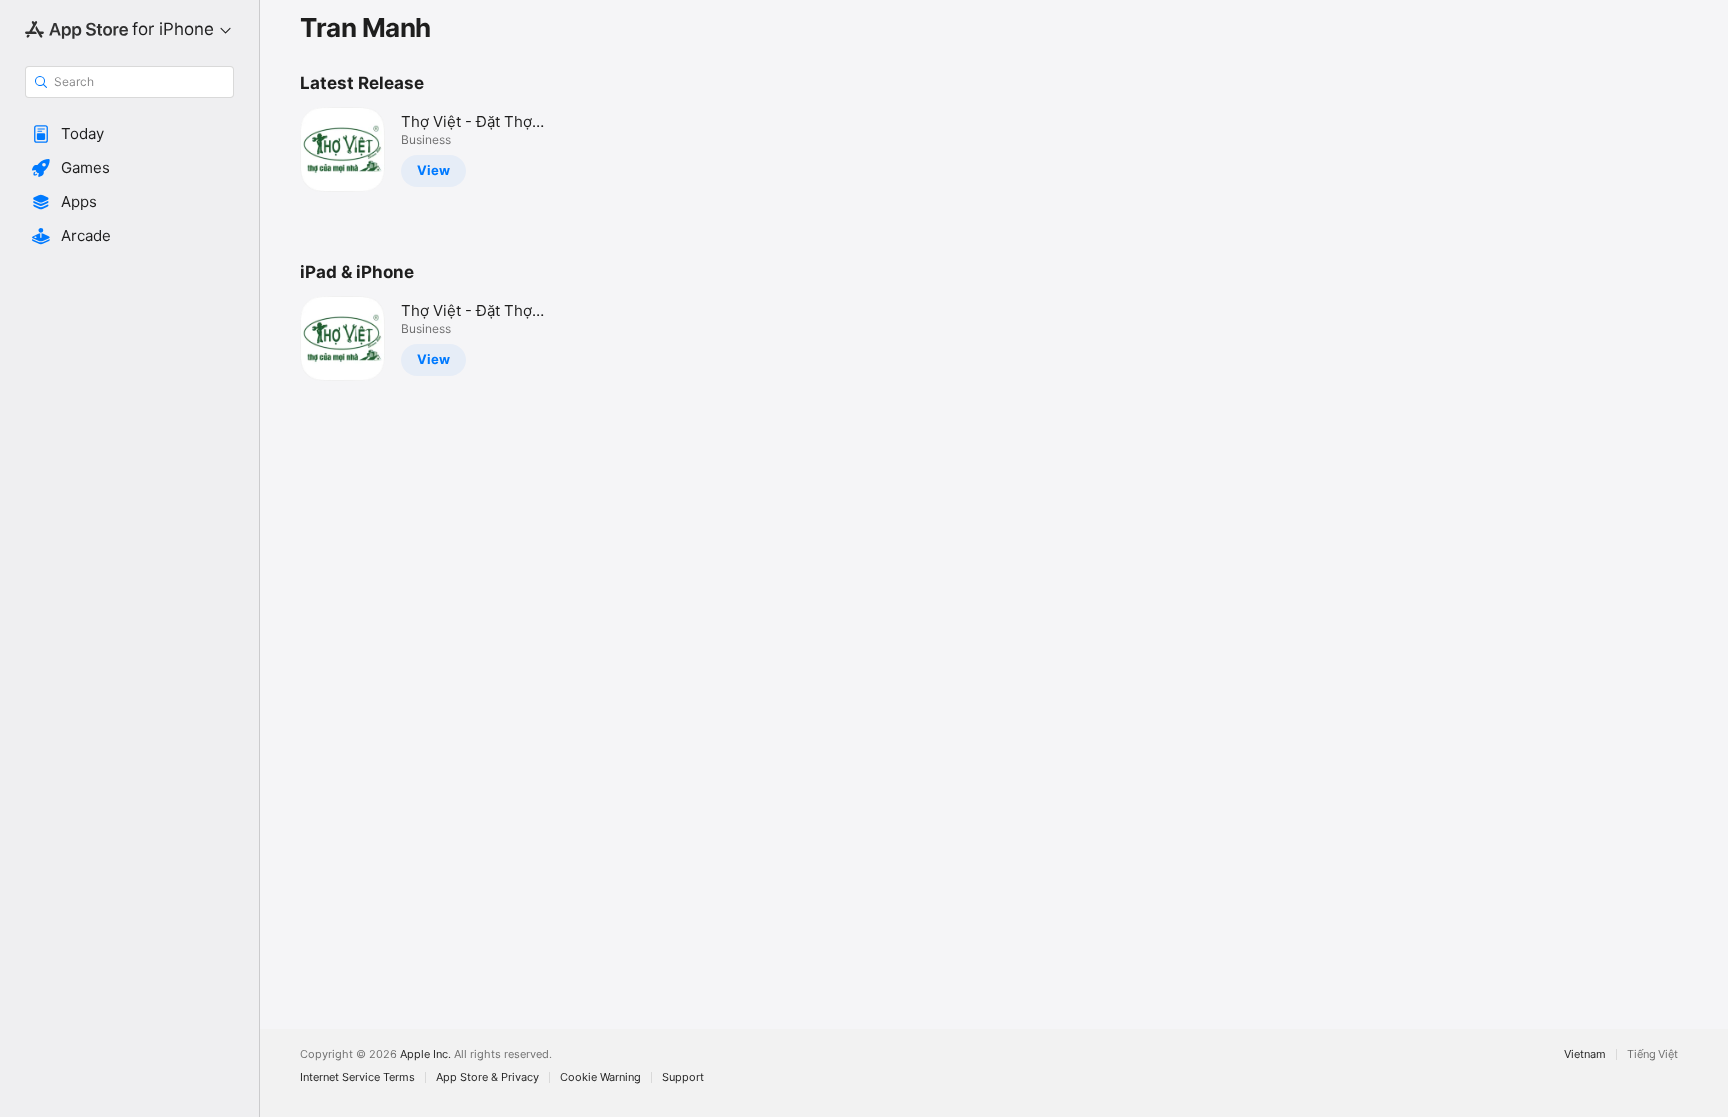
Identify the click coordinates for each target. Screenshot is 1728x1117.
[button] (129, 134)
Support (683, 1077)
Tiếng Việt (1652, 1054)
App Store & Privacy (487, 1077)
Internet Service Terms (357, 1077)
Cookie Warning (600, 1077)
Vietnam (1585, 1054)
